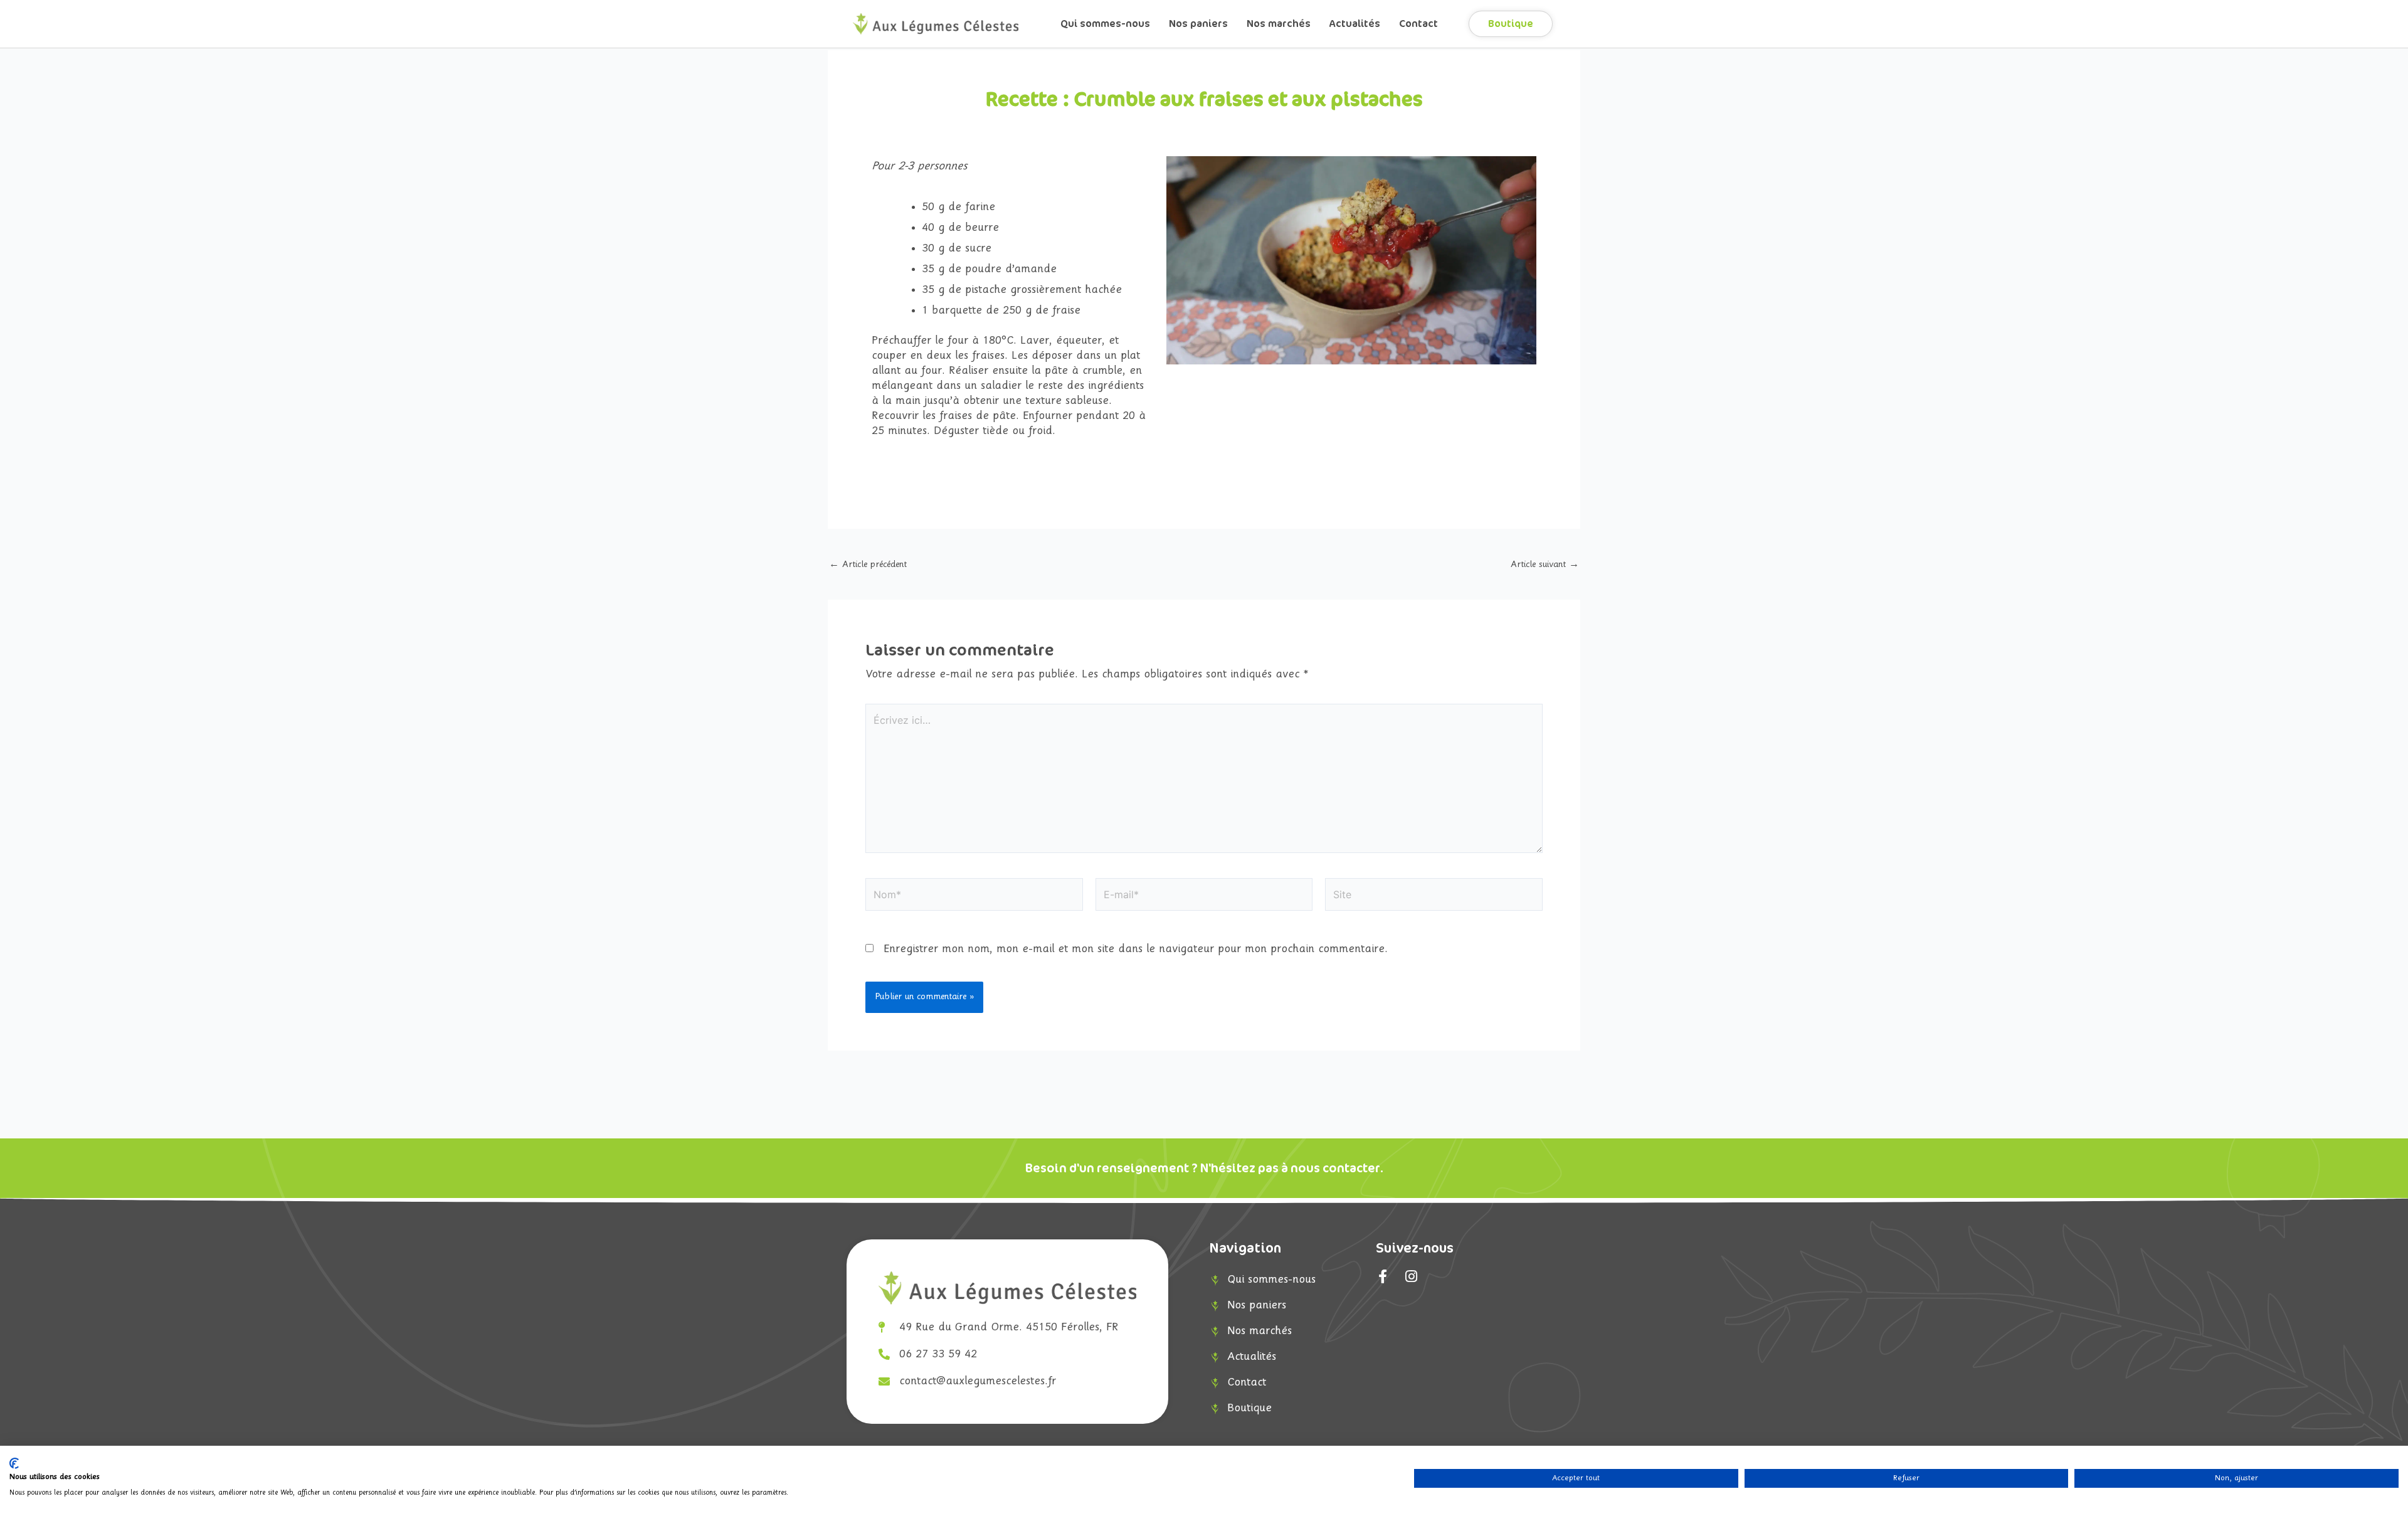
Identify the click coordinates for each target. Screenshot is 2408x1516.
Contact (1418, 24)
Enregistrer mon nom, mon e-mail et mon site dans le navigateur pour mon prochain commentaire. (1136, 949)
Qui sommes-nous (1105, 24)
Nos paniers (1198, 24)
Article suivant (1545, 565)
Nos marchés (1279, 24)
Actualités (1355, 24)
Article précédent (868, 565)
